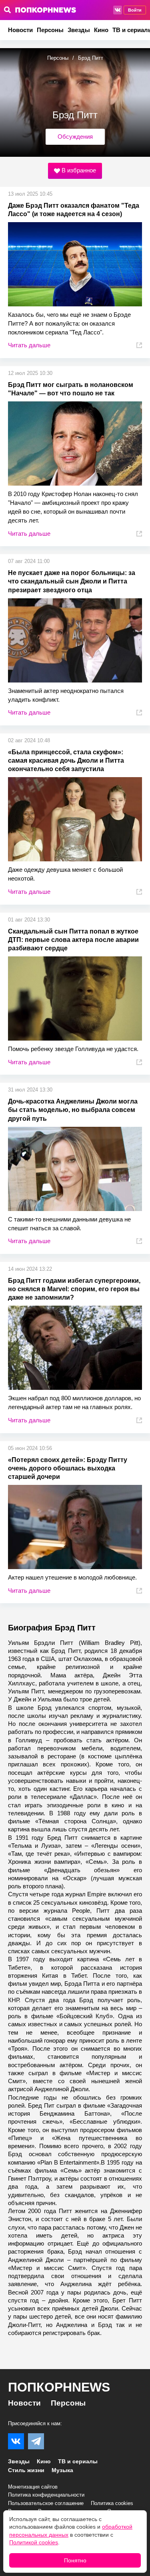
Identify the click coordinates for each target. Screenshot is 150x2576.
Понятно (75, 2560)
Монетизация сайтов (33, 2487)
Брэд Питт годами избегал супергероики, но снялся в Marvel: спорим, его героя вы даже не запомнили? (74, 1289)
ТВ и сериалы (78, 2461)
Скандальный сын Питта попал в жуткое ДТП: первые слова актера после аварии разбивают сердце (73, 940)
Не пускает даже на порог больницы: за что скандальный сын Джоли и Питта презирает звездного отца (72, 581)
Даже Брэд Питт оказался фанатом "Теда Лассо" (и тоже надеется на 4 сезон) (74, 210)
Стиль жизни (26, 2470)
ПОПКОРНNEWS (59, 2387)
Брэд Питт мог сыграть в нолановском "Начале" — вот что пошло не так (71, 389)
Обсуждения (75, 137)
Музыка (62, 2470)
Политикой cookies (34, 2542)
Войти (135, 10)
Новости (20, 30)
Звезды (79, 30)
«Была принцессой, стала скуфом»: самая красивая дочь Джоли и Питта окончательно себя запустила (66, 760)
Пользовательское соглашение (46, 2503)
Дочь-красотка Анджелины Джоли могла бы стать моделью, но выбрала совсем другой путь (73, 1110)
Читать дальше (29, 345)
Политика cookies (112, 2503)
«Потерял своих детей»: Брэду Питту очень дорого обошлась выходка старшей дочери (68, 1468)
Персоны (50, 30)
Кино (101, 30)
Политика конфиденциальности (46, 2495)
